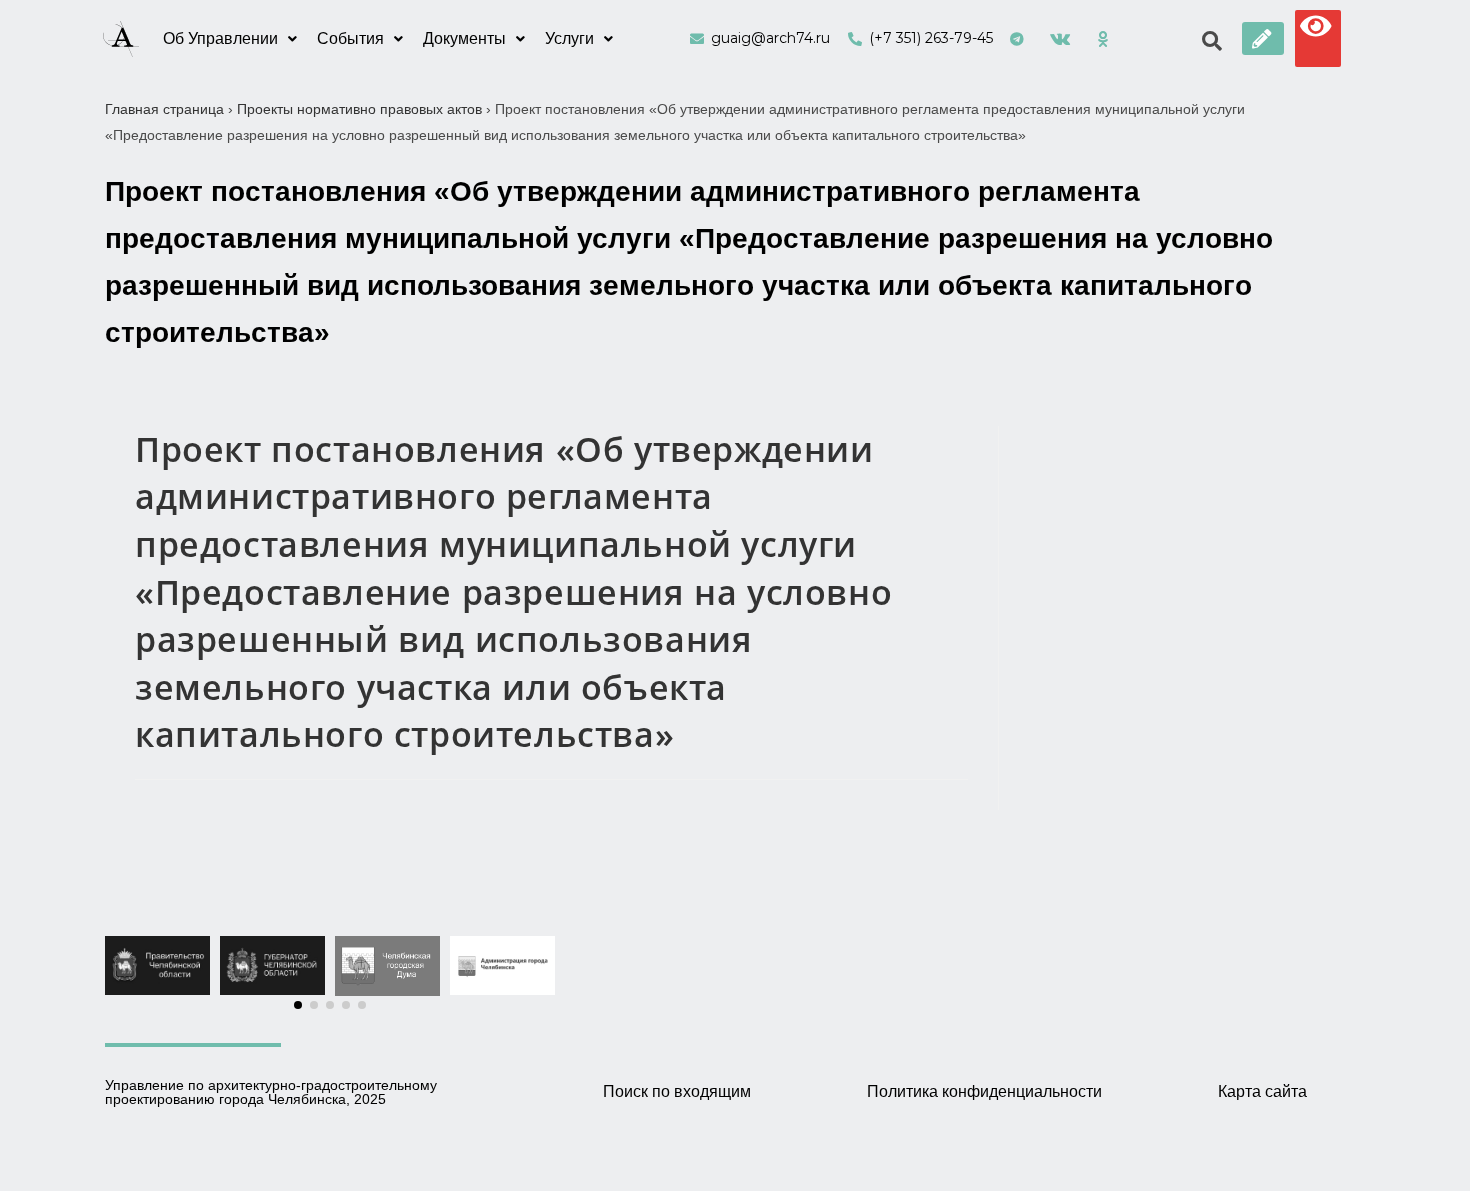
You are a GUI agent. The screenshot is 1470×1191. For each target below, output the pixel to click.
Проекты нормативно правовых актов (359, 109)
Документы (464, 38)
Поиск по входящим (677, 1091)
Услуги (569, 38)
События (350, 38)
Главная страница (164, 109)
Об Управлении (220, 38)
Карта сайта (1262, 1091)
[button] (1263, 38)
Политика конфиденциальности (984, 1091)
